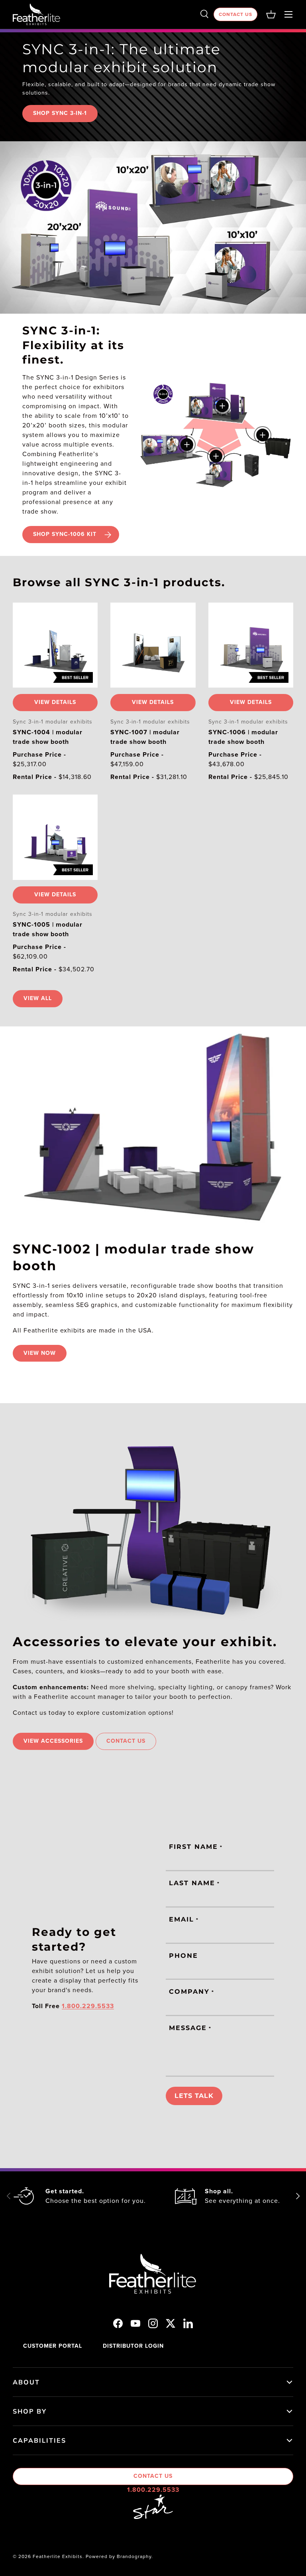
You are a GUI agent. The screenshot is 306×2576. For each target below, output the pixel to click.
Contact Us (235, 14)
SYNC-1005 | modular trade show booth (48, 929)
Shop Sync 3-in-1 (60, 113)
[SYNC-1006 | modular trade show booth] (251, 645)
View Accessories (53, 1741)
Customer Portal (53, 2346)
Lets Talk (194, 2096)
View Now (40, 1353)
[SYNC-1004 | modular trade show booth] (55, 645)
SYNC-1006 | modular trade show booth (243, 737)
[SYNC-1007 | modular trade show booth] (153, 645)
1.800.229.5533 (153, 2490)
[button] (271, 14)
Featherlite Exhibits (58, 2556)
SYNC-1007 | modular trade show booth (145, 737)
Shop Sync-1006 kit (65, 534)
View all (38, 998)
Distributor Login (133, 2346)
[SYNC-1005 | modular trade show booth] (55, 837)
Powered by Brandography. (119, 2556)
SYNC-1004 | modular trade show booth (48, 737)
